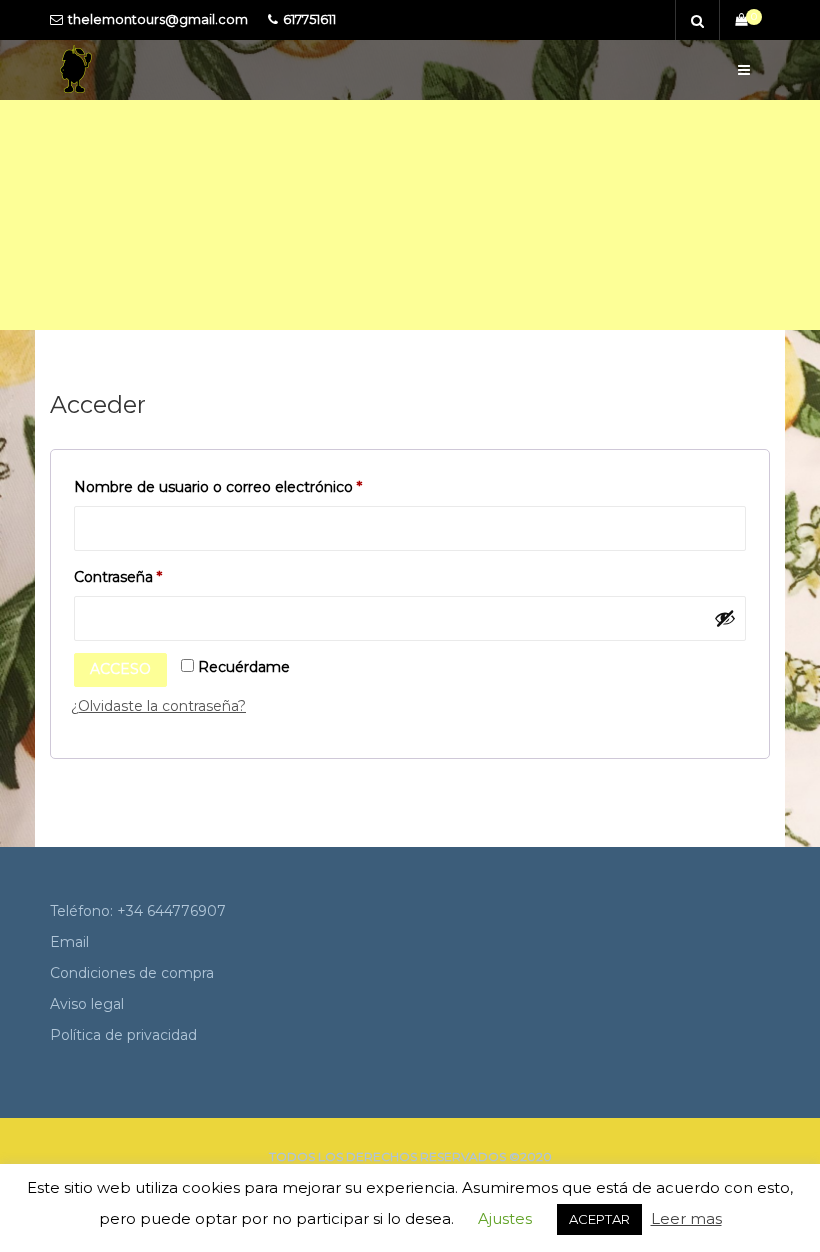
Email (69, 942)
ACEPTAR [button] (599, 1219)
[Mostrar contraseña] (725, 618)
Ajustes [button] (505, 1218)
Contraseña (133, 579)
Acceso (120, 669)
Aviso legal (87, 1004)
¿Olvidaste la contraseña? (158, 706)
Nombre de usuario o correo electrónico (233, 489)
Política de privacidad (123, 1035)
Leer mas (686, 1218)
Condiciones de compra (132, 973)
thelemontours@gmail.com (158, 19)
